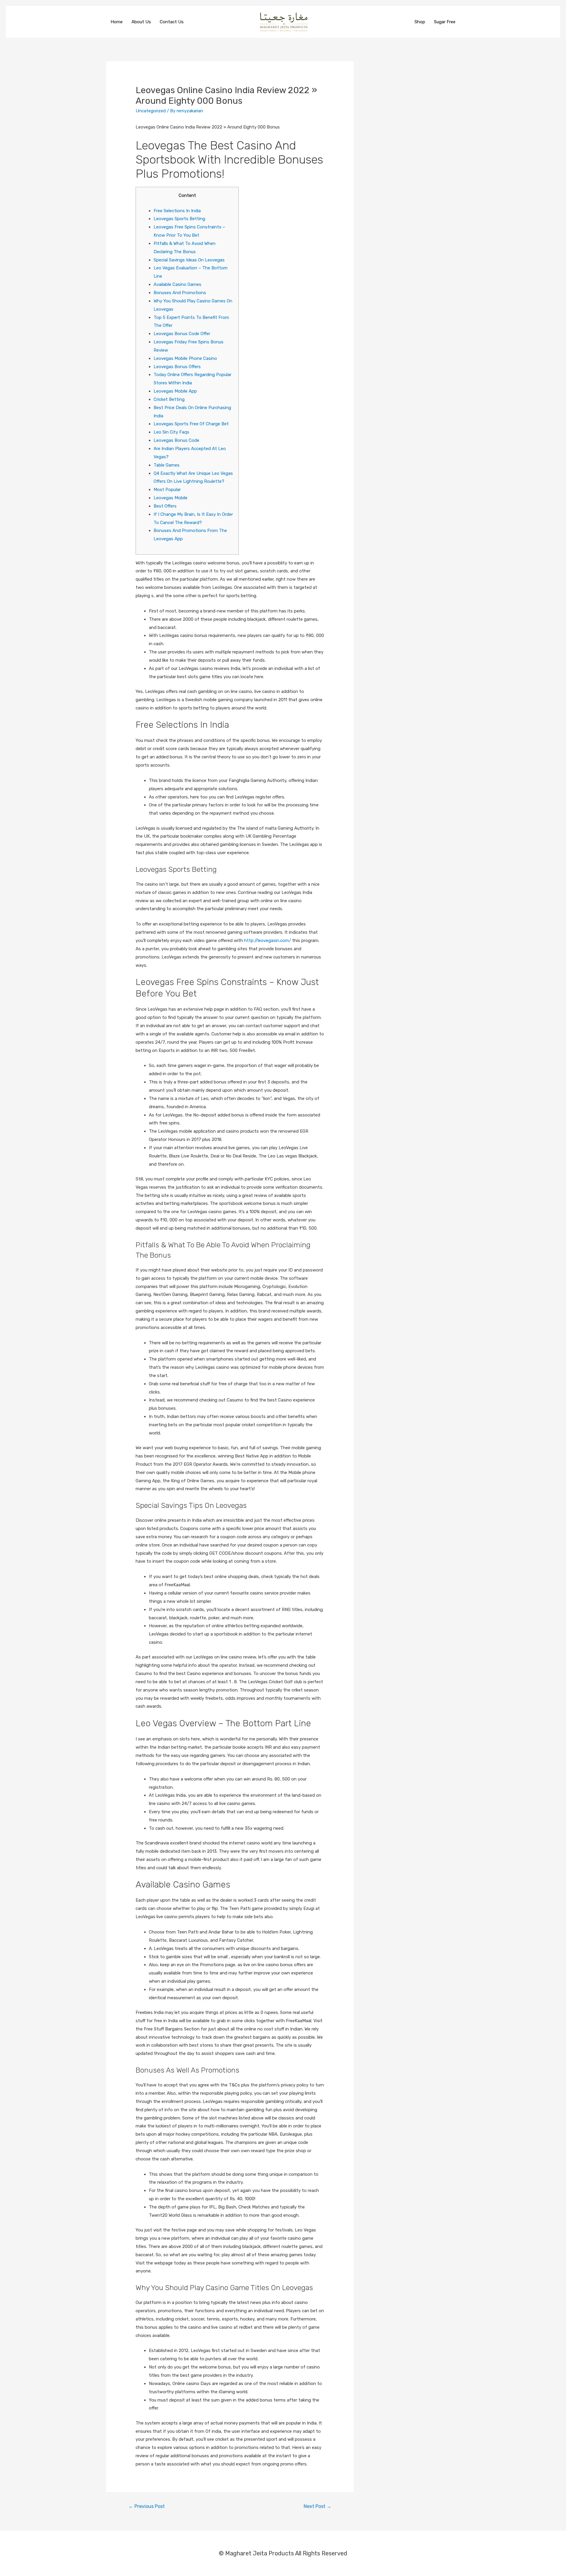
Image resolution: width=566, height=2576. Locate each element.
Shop (420, 22)
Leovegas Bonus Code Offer (182, 334)
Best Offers (165, 506)
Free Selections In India (177, 211)
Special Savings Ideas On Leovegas (189, 260)
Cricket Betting (169, 399)
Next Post (317, 2506)
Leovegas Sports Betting (179, 219)
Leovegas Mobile (171, 498)
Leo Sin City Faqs (171, 432)
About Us (141, 22)
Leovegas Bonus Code (176, 440)
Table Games (167, 465)
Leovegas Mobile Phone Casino (185, 358)
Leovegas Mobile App (175, 391)
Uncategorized (151, 111)
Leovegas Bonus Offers (177, 367)
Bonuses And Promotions (180, 293)
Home (117, 22)
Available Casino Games (177, 284)
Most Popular (167, 490)
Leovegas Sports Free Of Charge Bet (191, 424)
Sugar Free (445, 22)
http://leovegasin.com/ (268, 941)
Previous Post (147, 2506)
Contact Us (172, 22)
